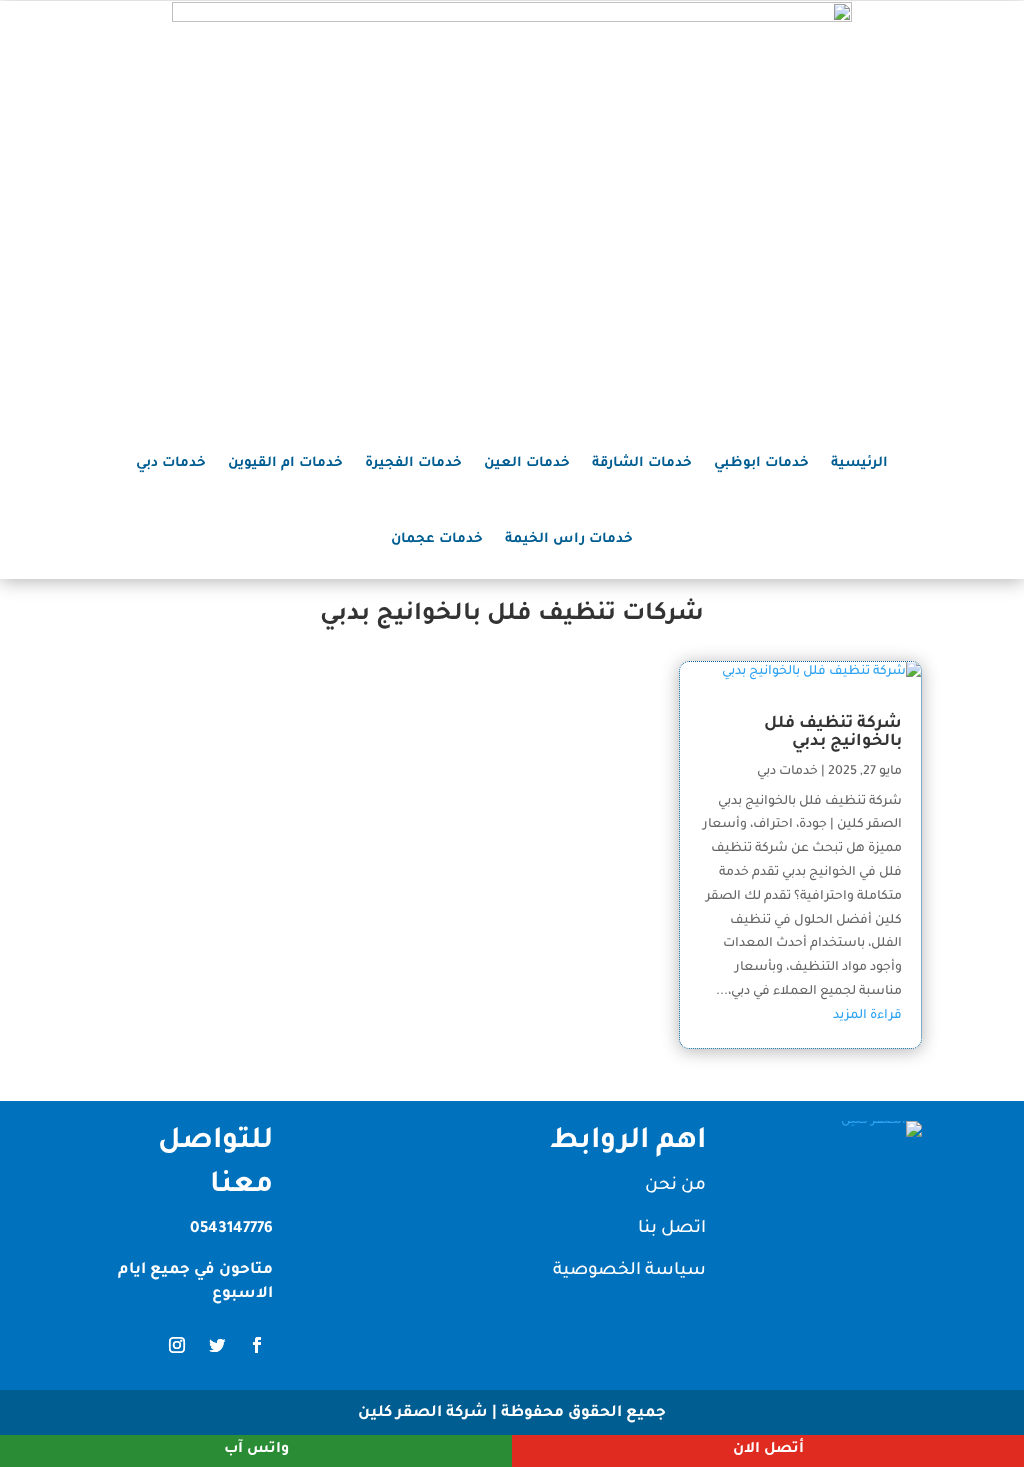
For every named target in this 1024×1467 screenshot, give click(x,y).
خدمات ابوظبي (761, 463)
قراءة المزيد (867, 1016)
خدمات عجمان (437, 539)
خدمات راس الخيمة (569, 539)
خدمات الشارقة (642, 463)
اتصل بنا (672, 1229)
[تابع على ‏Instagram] (177, 1345)
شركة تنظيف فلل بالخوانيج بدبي (833, 733)
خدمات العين (527, 463)
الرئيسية (859, 463)
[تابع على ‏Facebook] (257, 1345)
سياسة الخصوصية (629, 1271)
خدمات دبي (171, 463)
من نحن (675, 1186)
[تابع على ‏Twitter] (217, 1345)
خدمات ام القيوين (285, 463)
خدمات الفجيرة (413, 463)
